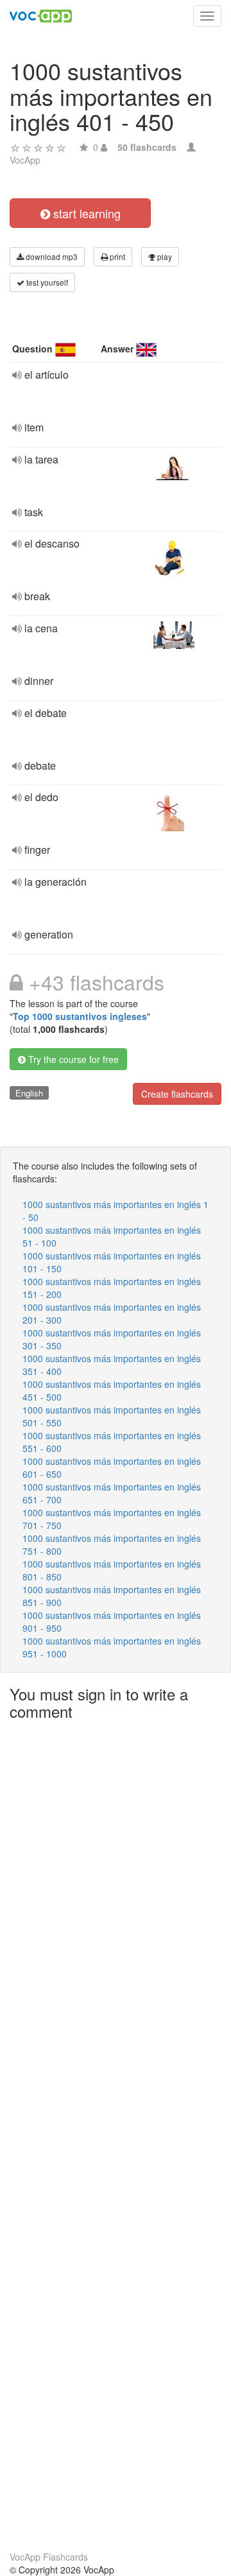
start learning (85, 213)
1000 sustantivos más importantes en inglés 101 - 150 (112, 1262)
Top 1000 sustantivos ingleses (80, 1016)
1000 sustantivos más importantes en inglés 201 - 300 (112, 1313)
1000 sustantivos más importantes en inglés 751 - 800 (112, 1544)
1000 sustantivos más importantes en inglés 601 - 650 (112, 1467)
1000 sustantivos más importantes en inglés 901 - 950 (112, 1621)
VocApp (25, 160)
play (164, 256)
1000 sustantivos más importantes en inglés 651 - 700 (112, 1493)
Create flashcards (177, 1094)
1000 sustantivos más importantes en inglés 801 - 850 (112, 1570)
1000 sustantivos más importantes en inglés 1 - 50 (116, 1211)
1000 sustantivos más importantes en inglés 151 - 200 (112, 1288)
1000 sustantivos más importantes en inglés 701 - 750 (112, 1519)
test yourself (46, 282)
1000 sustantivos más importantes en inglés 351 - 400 (112, 1365)
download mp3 (51, 256)
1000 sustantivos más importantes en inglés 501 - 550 (112, 1416)
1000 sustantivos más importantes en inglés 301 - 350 (112, 1339)
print (116, 256)
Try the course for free (72, 1059)
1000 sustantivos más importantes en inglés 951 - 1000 (112, 1647)
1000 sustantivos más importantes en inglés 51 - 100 (112, 1236)
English (29, 1093)
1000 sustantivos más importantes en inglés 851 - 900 (112, 1596)
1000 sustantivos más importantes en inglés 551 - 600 (112, 1442)
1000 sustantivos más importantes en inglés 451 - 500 (112, 1390)
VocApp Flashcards (49, 2557)
